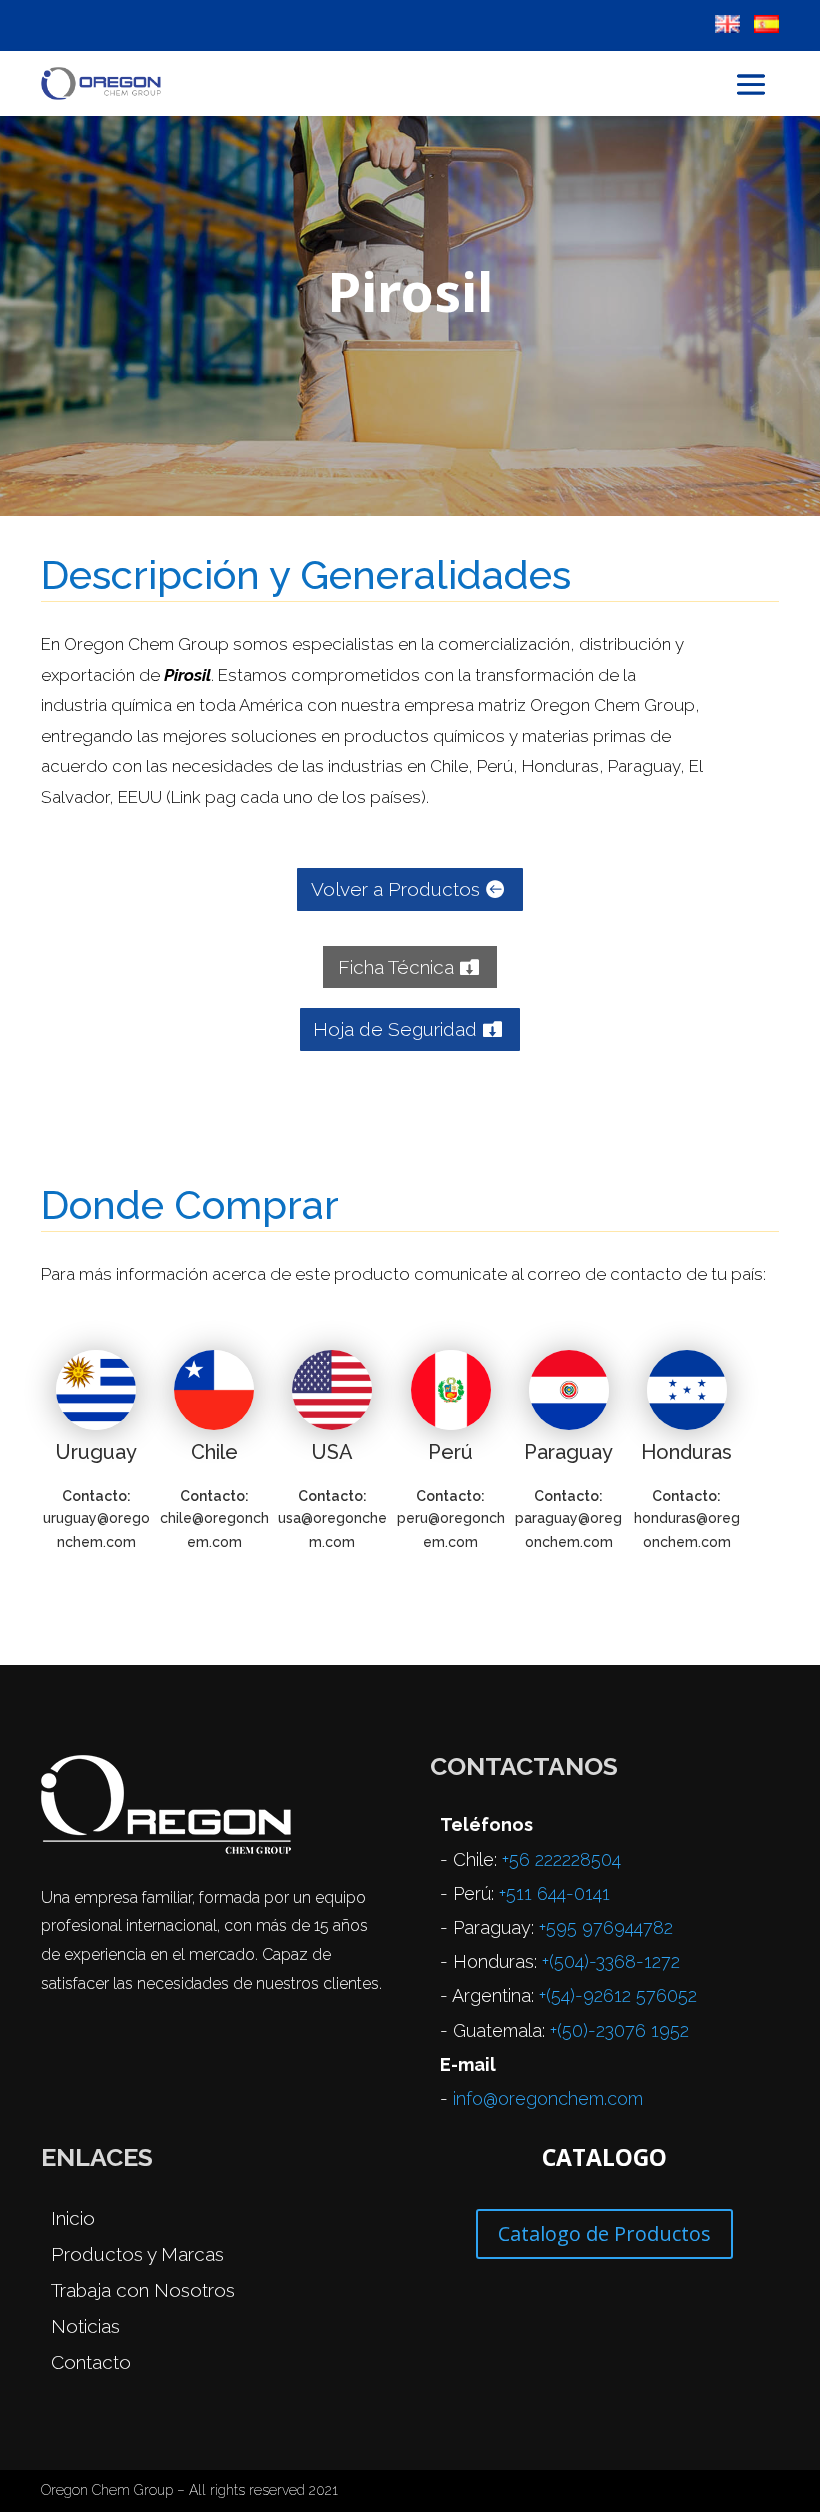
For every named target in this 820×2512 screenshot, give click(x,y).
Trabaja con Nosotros (143, 2290)
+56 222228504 (561, 1859)
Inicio (73, 2218)
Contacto (91, 2362)
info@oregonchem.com (548, 2098)
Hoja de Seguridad (395, 1029)
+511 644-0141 (554, 1893)
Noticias (85, 2326)
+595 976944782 (606, 1927)
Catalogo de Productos (604, 2233)
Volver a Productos (395, 889)
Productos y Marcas (137, 2254)
